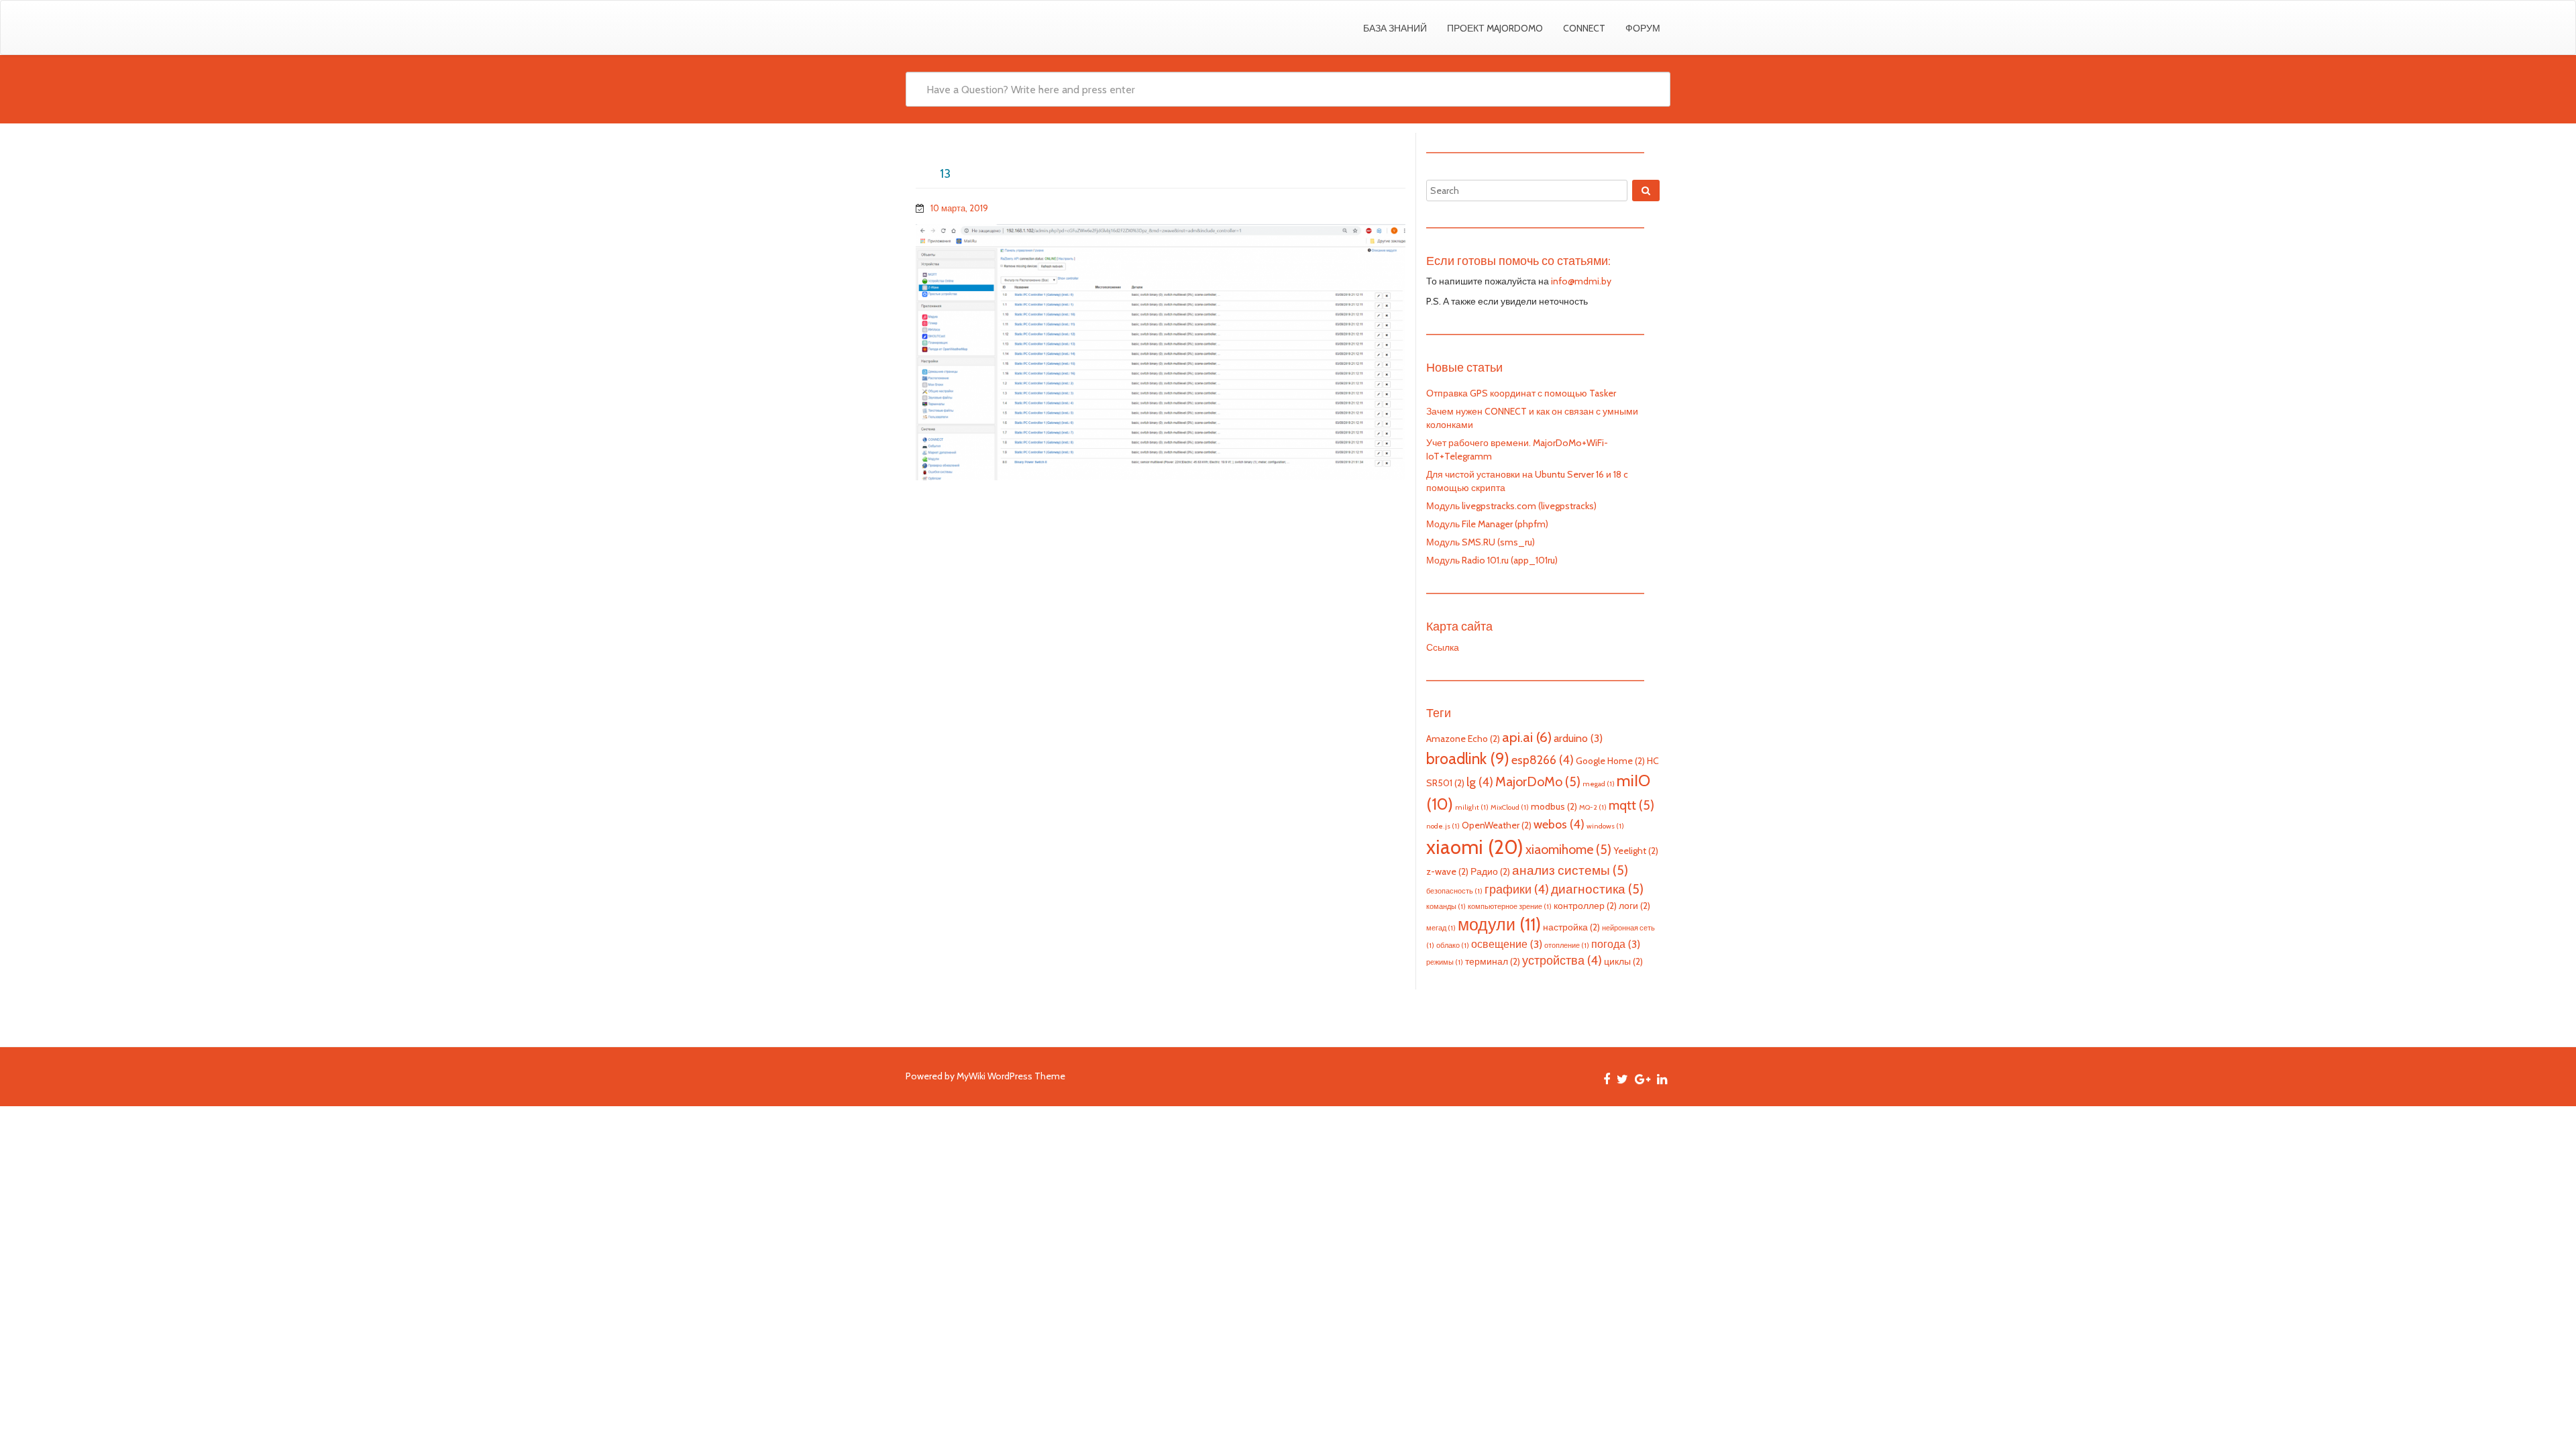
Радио (1490, 871)
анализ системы (1570, 870)
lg (1480, 782)
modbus (1554, 806)
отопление (1567, 946)
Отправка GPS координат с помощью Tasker (1521, 393)
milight (1472, 807)
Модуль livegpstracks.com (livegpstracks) (1511, 506)
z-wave (1447, 871)
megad (1599, 784)
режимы (1445, 962)
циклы (1623, 961)
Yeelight (1636, 851)
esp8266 (1543, 760)
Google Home (1610, 761)
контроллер (1585, 906)
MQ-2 (1593, 807)
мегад (1441, 928)
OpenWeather (1497, 825)
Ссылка (1443, 647)
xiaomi (1475, 847)
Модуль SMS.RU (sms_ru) (1481, 542)
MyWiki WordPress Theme (1011, 1076)
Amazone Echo (1463, 739)
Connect (1584, 28)
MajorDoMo (1538, 782)
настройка (1571, 927)
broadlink (1468, 758)
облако (1453, 946)
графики (1517, 889)
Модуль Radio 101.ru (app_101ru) (1492, 560)
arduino (1578, 738)
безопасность (1454, 891)
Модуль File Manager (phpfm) (1487, 524)
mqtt (1631, 805)
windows (1605, 826)
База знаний (1395, 28)
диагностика (1597, 889)
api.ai (1527, 737)
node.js (1443, 826)
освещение (1507, 944)
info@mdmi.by (1581, 281)
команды (1446, 907)
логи (1634, 906)
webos (1559, 824)
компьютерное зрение (1510, 907)
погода (1616, 944)
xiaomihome (1568, 849)
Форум (1643, 28)
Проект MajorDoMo (1495, 28)
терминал (1493, 961)
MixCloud (1510, 807)
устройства (1562, 960)
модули (1499, 924)
